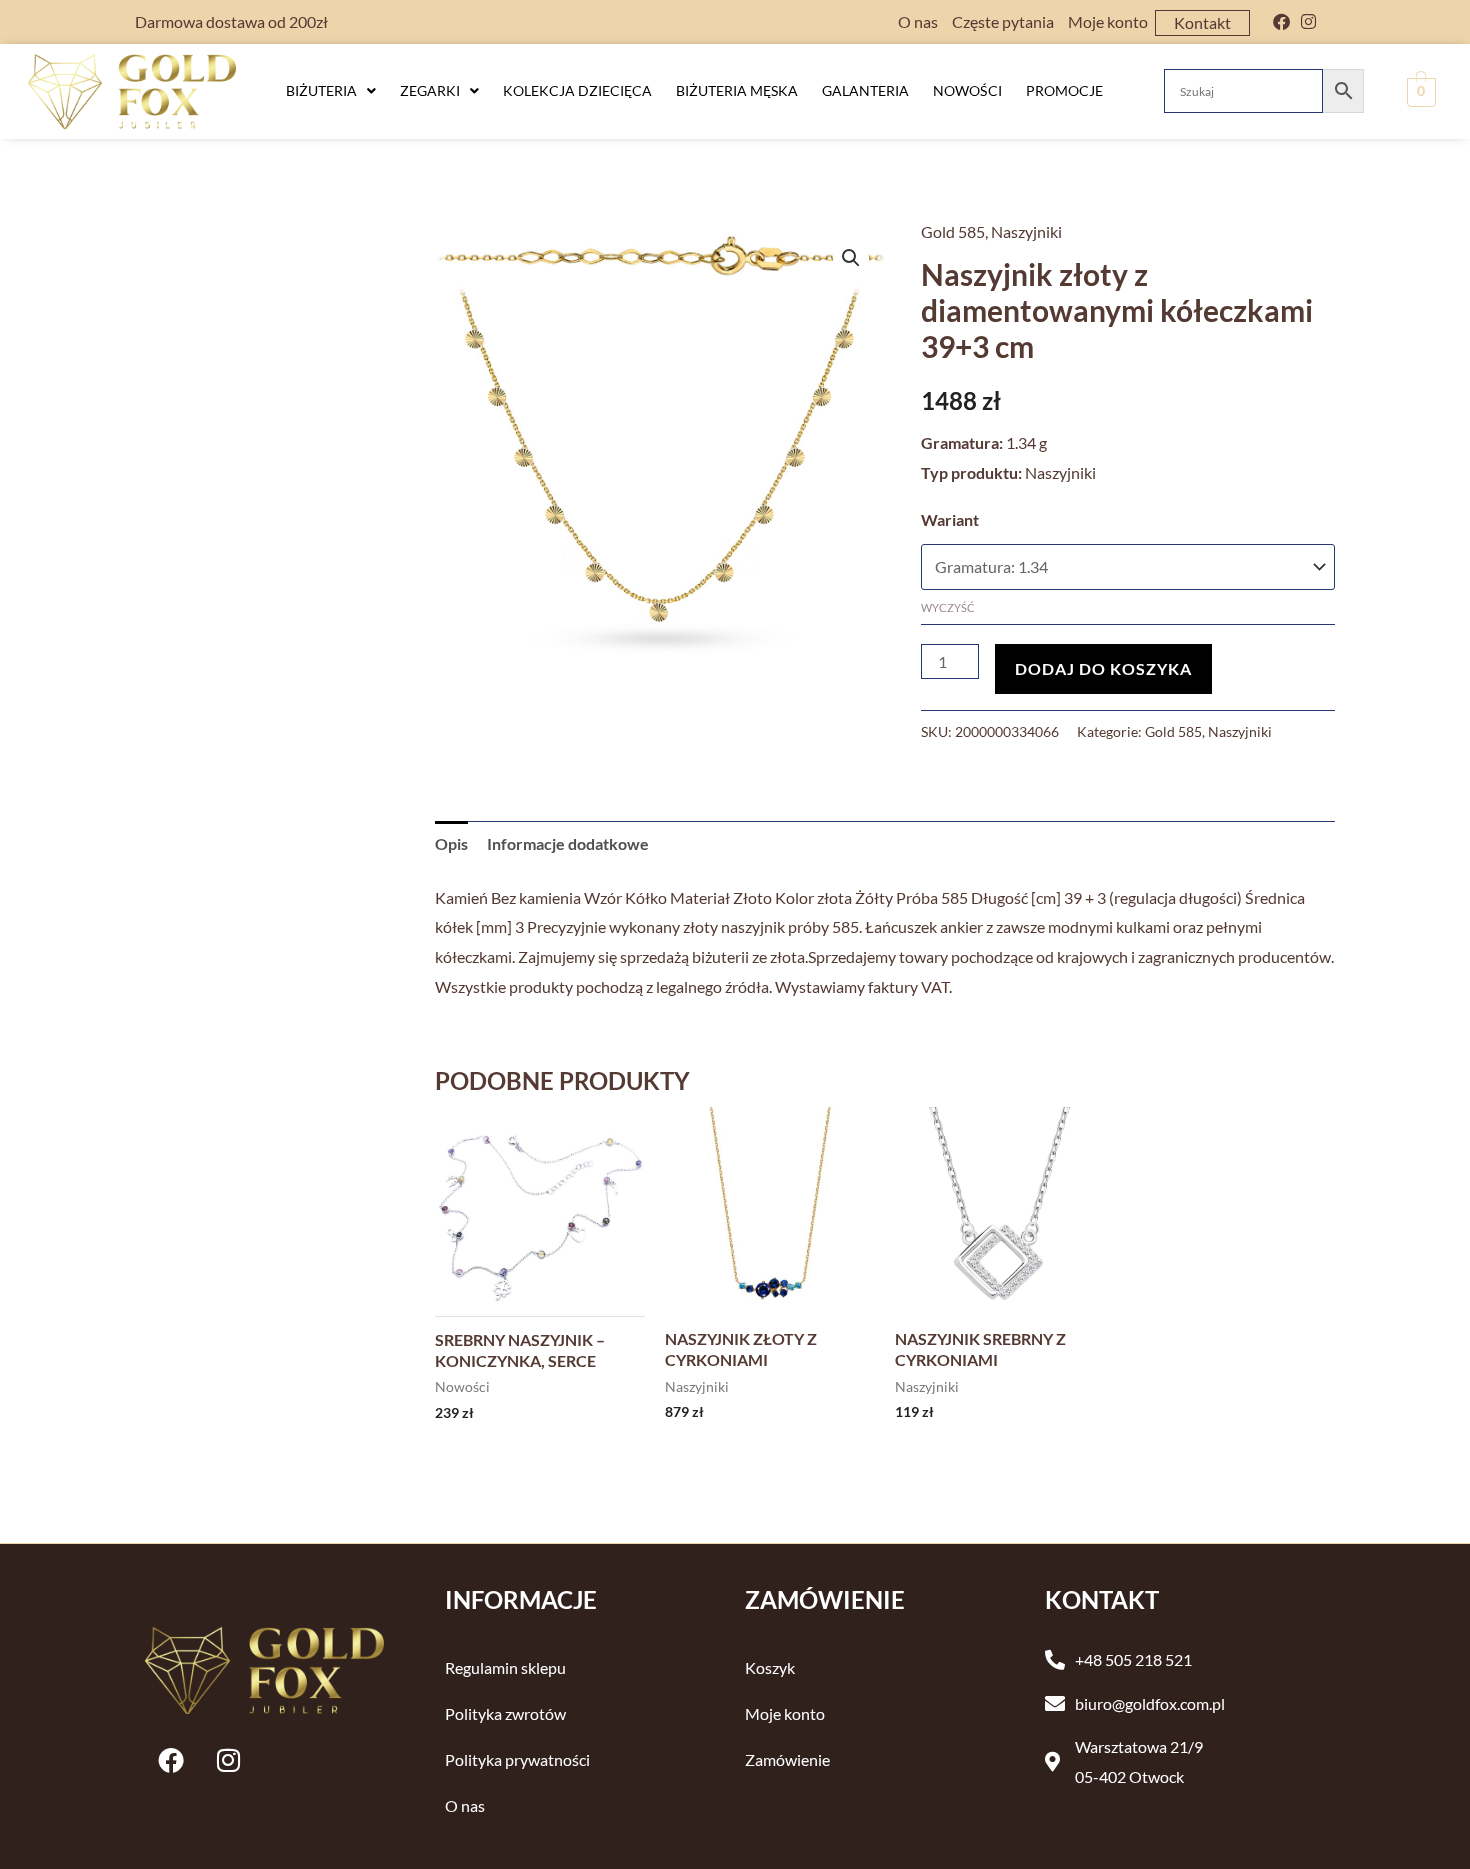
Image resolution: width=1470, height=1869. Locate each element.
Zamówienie (787, 1759)
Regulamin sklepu (505, 1667)
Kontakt (1202, 22)
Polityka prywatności (517, 1759)
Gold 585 (953, 231)
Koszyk (770, 1667)
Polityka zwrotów (505, 1713)
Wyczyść (948, 607)
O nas (918, 21)
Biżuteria (321, 90)
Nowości (967, 90)
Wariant (950, 519)
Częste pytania (1003, 21)
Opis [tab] (451, 843)
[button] (331, 91)
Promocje (1064, 90)
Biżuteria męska (737, 90)
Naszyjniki (1026, 231)
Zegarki (430, 90)
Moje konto (1108, 21)
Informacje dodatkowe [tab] (568, 843)
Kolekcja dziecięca (577, 90)
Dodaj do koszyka (1103, 668)
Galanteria (865, 90)
